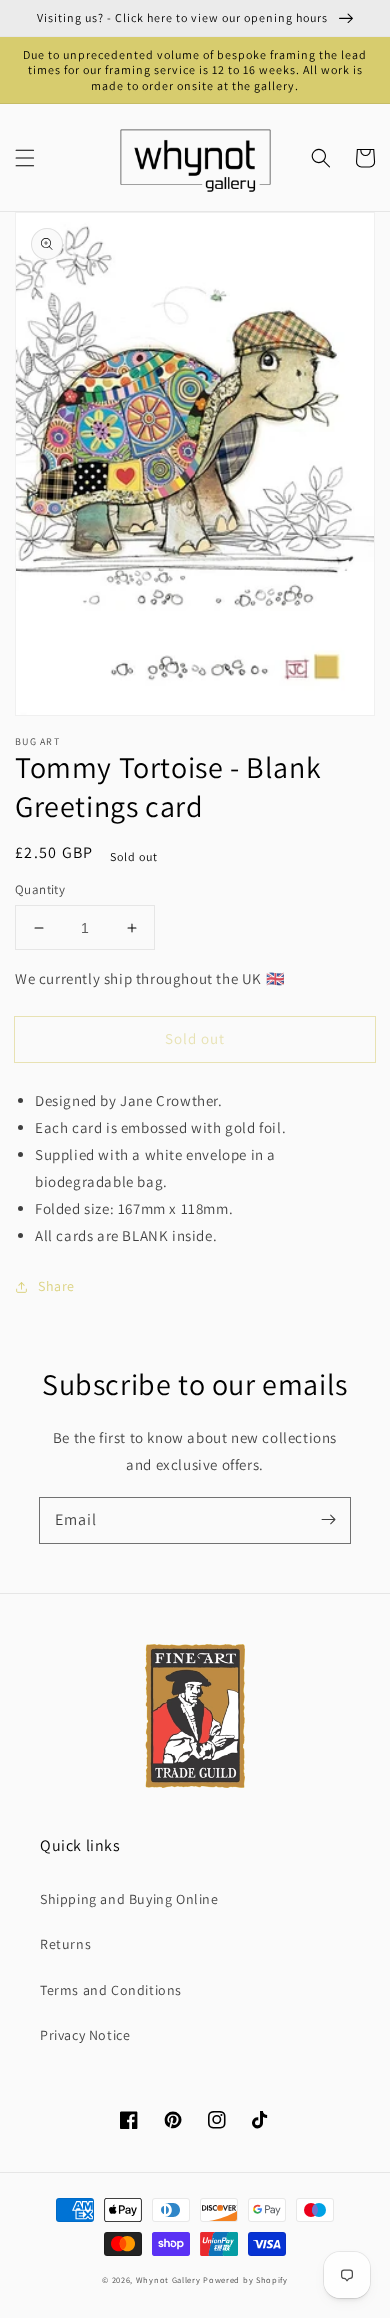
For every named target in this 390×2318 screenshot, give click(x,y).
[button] (25, 158)
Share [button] (56, 1286)
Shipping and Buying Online (129, 1899)
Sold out (195, 1038)
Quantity (40, 889)
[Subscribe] (328, 1520)
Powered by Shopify (245, 2279)
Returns (65, 1944)
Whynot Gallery (168, 2279)
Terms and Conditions (111, 1990)
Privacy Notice (85, 2035)
